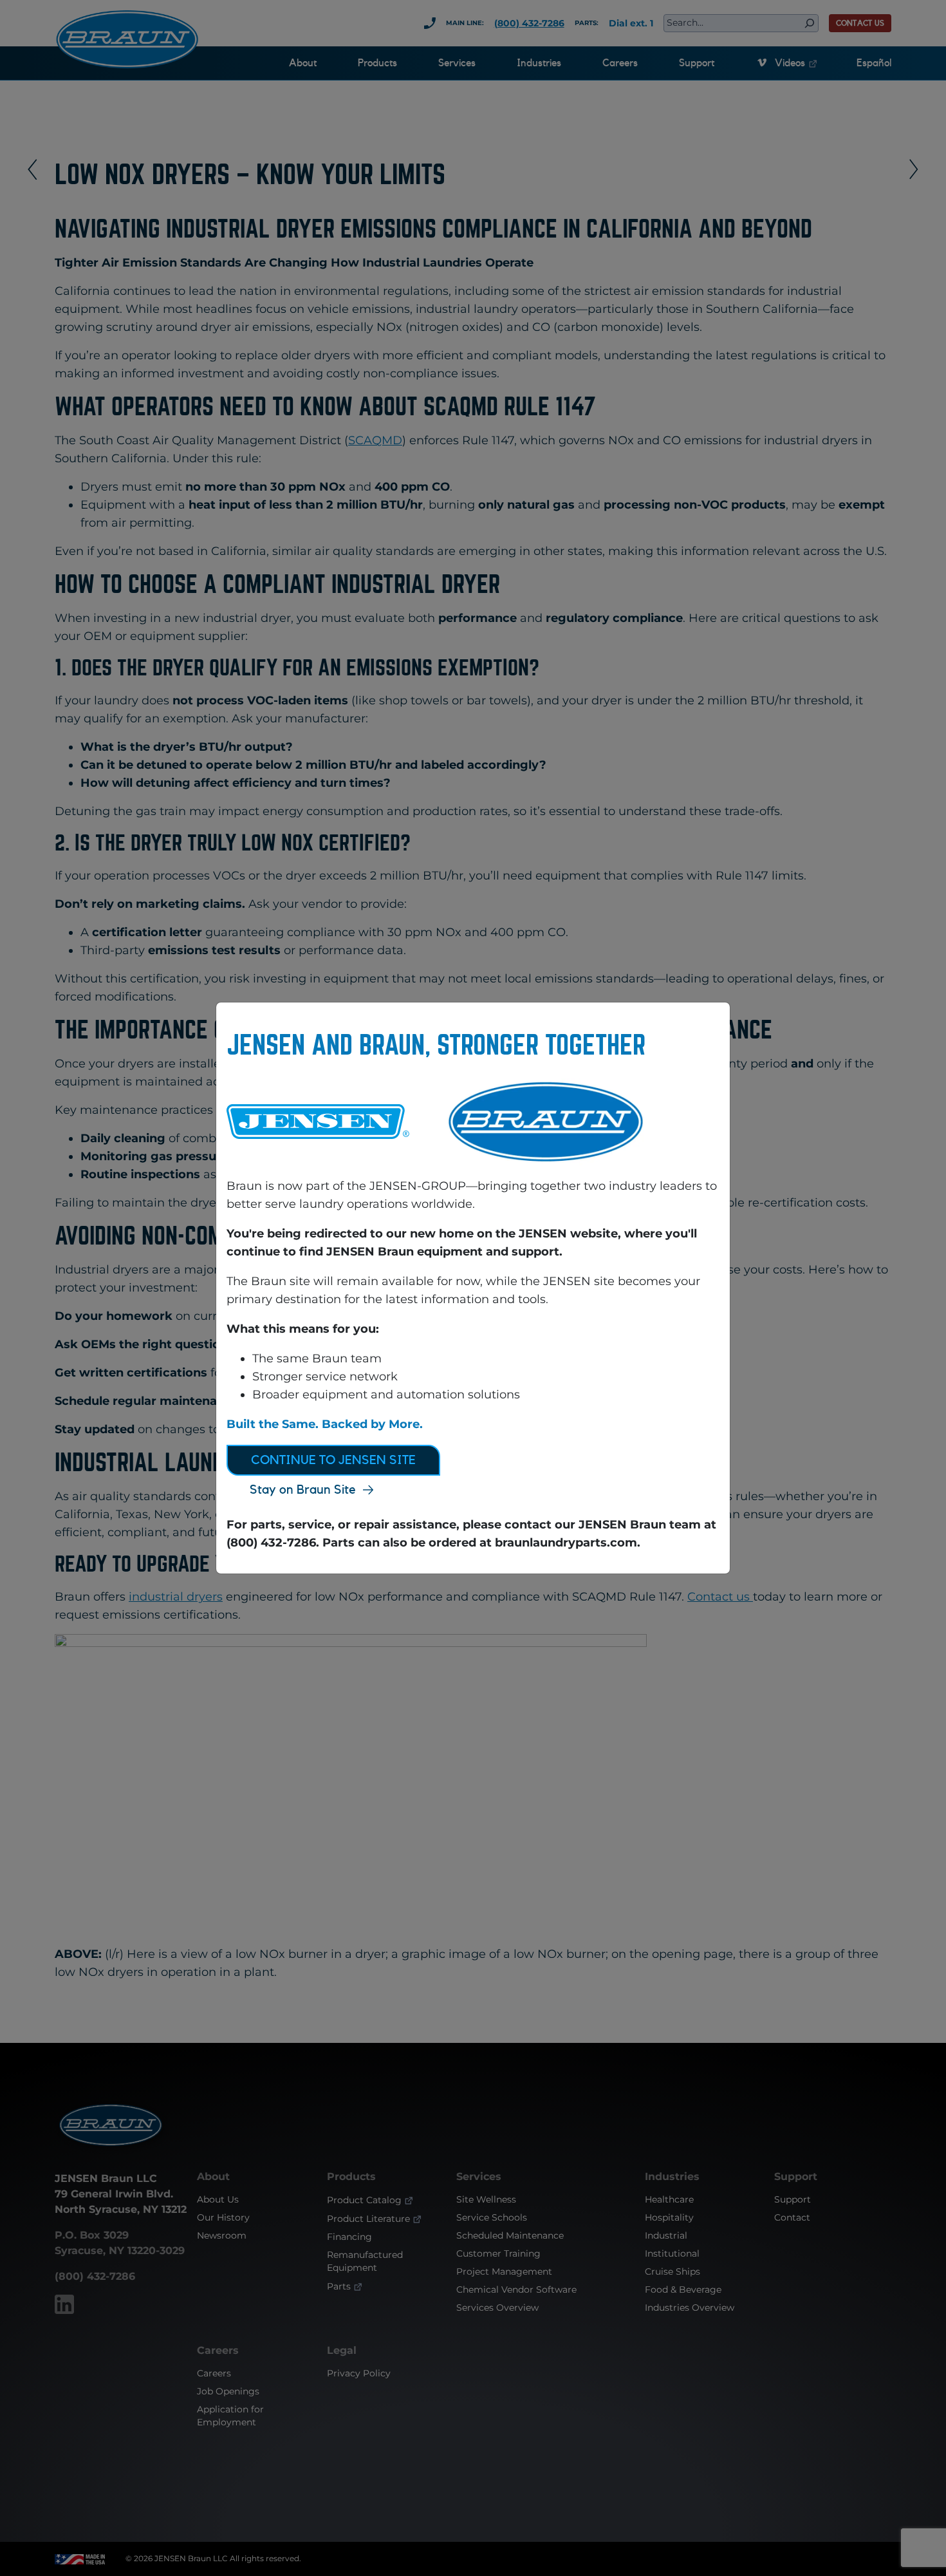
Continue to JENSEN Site (333, 1460)
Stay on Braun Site (303, 1490)
